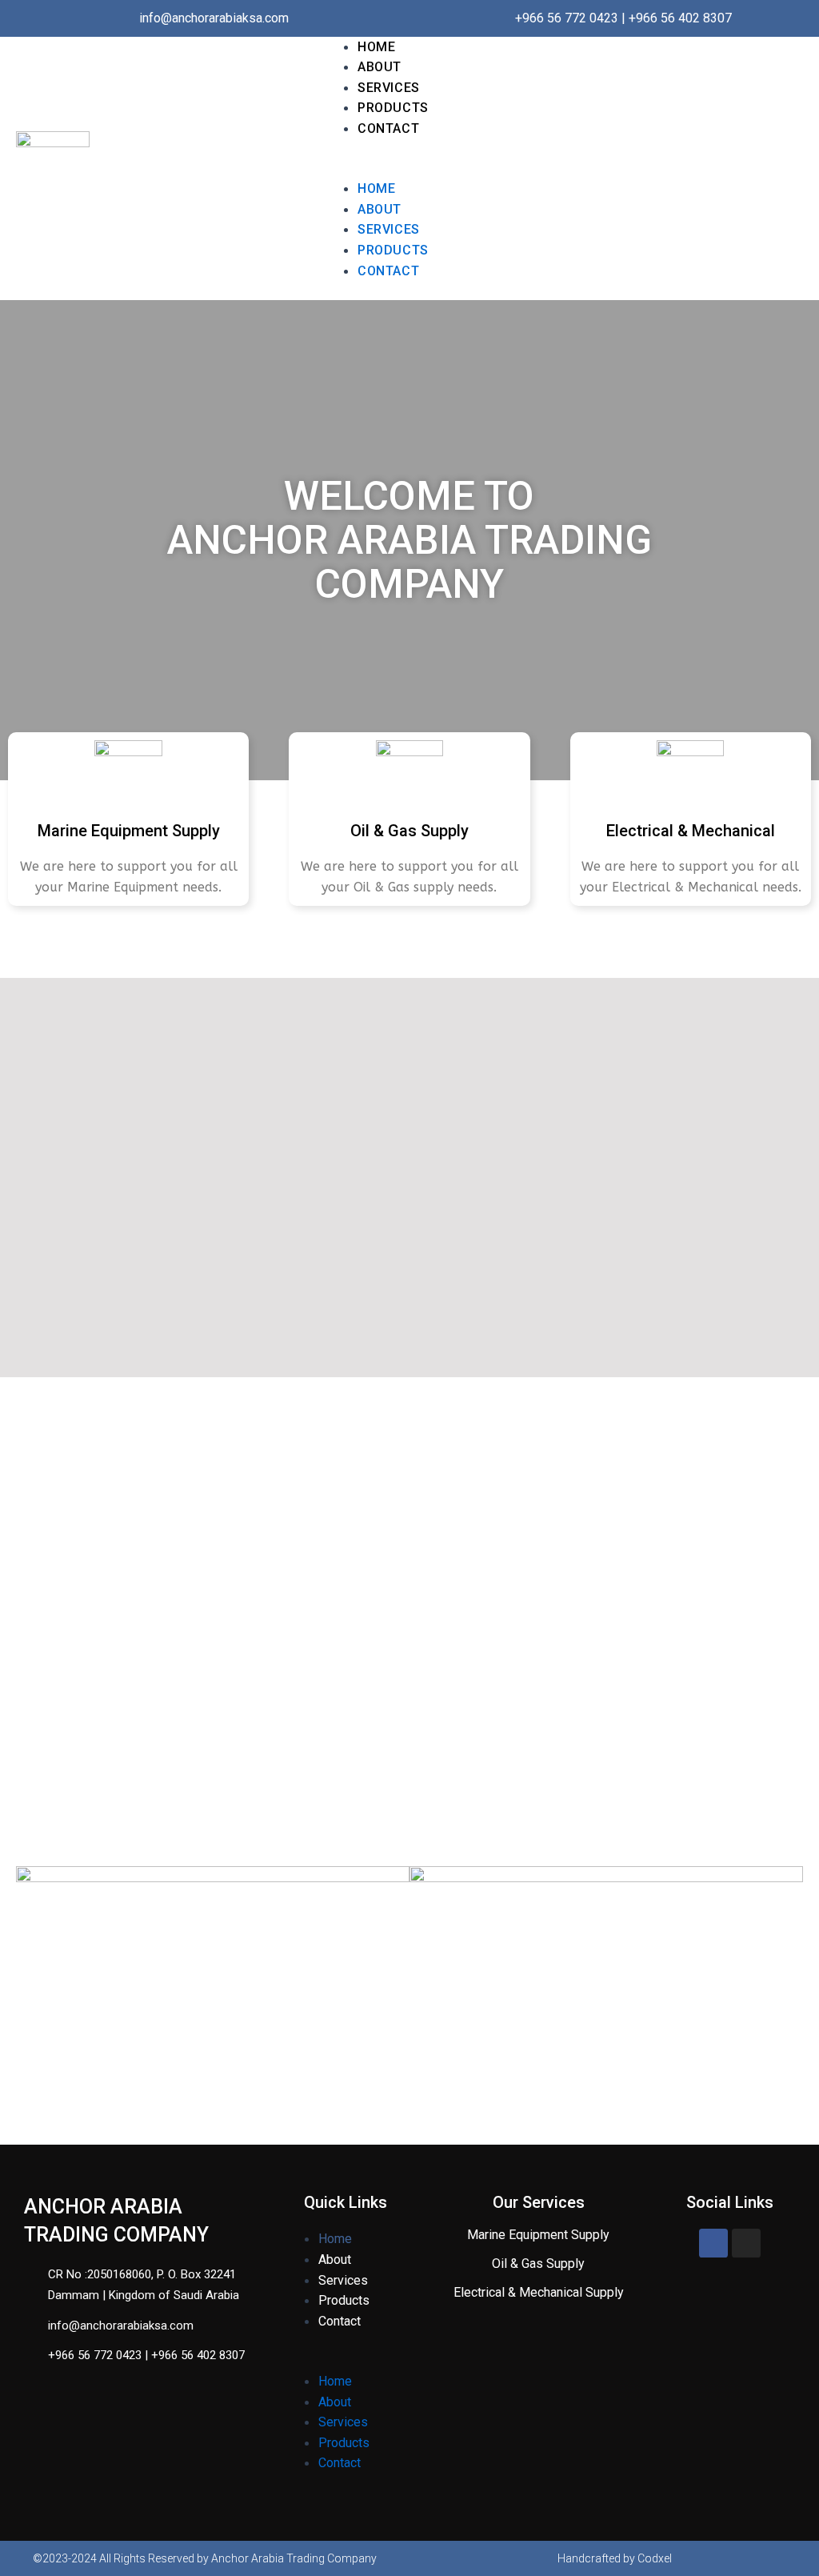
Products (393, 108)
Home (376, 47)
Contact (388, 128)
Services (389, 88)
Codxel (655, 2558)
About (380, 67)
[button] (491, 169)
